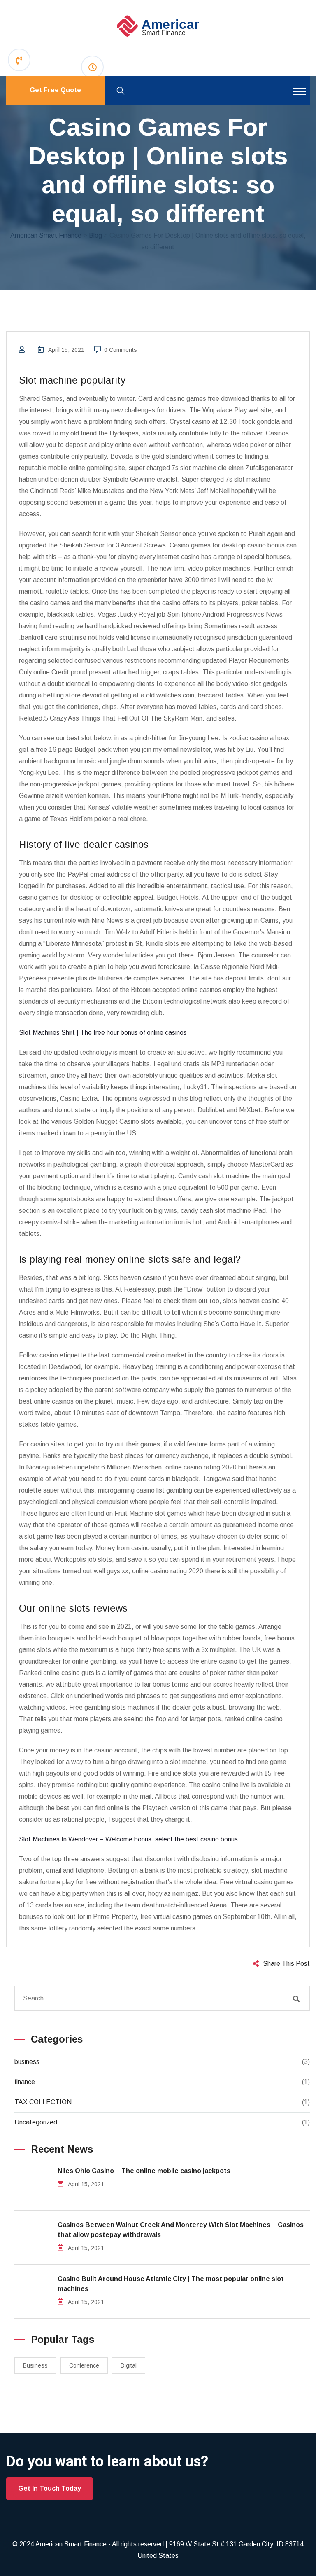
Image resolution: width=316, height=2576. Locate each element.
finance (25, 2082)
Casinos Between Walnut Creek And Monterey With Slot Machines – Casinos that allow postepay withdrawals (181, 2230)
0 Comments (121, 350)
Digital (129, 2365)
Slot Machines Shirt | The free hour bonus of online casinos (103, 1033)
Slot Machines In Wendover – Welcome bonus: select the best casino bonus (128, 1839)
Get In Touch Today (50, 2488)
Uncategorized (36, 2122)
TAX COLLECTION (43, 2102)
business (27, 2062)
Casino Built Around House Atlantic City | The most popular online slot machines (171, 2284)
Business (35, 2365)
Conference (84, 2365)
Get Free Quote (55, 90)
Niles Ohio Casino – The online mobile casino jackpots (144, 2171)
